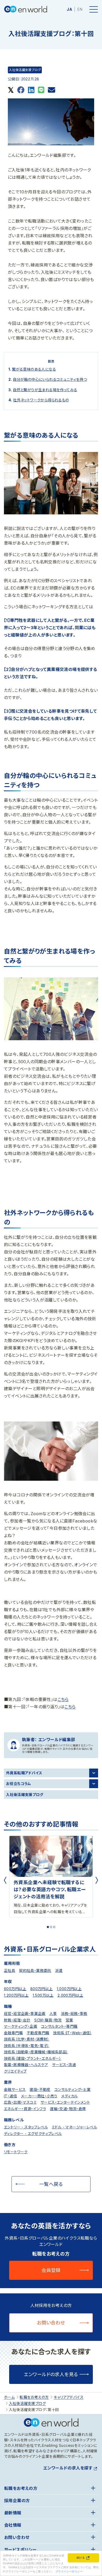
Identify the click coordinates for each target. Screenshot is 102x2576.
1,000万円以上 (69, 1989)
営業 (69, 2020)
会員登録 (51, 2270)
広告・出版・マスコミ (20, 2102)
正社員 (10, 1970)
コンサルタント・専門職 (59, 2026)
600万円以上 (15, 1989)
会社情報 (13, 2525)
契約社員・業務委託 (35, 1970)
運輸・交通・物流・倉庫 (68, 2109)
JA (69, 9)
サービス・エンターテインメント (65, 2102)
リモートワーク (16, 2152)
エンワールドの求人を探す (68, 2468)
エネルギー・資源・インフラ (25, 2109)
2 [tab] (51, 1927)
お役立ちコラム (19, 1784)
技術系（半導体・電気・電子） (27, 2046)
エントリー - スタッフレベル (26, 2127)
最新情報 (13, 2513)
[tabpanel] (51, 1876)
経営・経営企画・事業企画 (25, 2013)
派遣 (59, 1970)
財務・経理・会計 (17, 2020)
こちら (63, 1699)
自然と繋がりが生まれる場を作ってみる (45, 390)
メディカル (69, 2096)
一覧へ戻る (51, 2184)
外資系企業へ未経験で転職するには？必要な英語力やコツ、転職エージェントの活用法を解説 (50, 1890)
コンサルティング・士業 (72, 2089)
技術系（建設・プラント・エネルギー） (33, 2058)
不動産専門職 (38, 2033)
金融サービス (15, 2089)
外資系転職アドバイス (24, 1773)
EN (80, 9)
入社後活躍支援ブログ (25, 70)
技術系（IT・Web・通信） (72, 2033)
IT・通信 (10, 2096)
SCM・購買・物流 (48, 2020)
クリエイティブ (15, 2071)
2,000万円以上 (70, 1995)
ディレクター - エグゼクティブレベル (33, 2134)
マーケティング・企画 (21, 2026)
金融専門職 (13, 2033)
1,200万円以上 (16, 1995)
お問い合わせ (51, 2323)
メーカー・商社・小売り (39, 2096)
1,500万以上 (43, 1995)
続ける (81, 2557)
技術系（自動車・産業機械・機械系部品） (36, 2052)
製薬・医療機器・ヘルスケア (26, 2065)
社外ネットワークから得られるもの (41, 400)
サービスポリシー (20, 2550)
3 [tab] (54, 1927)
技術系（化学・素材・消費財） (27, 2039)
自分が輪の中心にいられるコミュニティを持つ (50, 379)
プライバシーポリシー (69, 2571)
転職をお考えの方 (21, 2488)
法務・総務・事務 (74, 2013)
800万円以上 (42, 1989)
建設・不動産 (40, 2089)
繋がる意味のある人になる (34, 369)
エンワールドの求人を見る (51, 2374)
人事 (53, 2013)
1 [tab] (48, 1927)
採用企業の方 (17, 2501)
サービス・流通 (64, 2065)
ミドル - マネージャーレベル (74, 2127)
